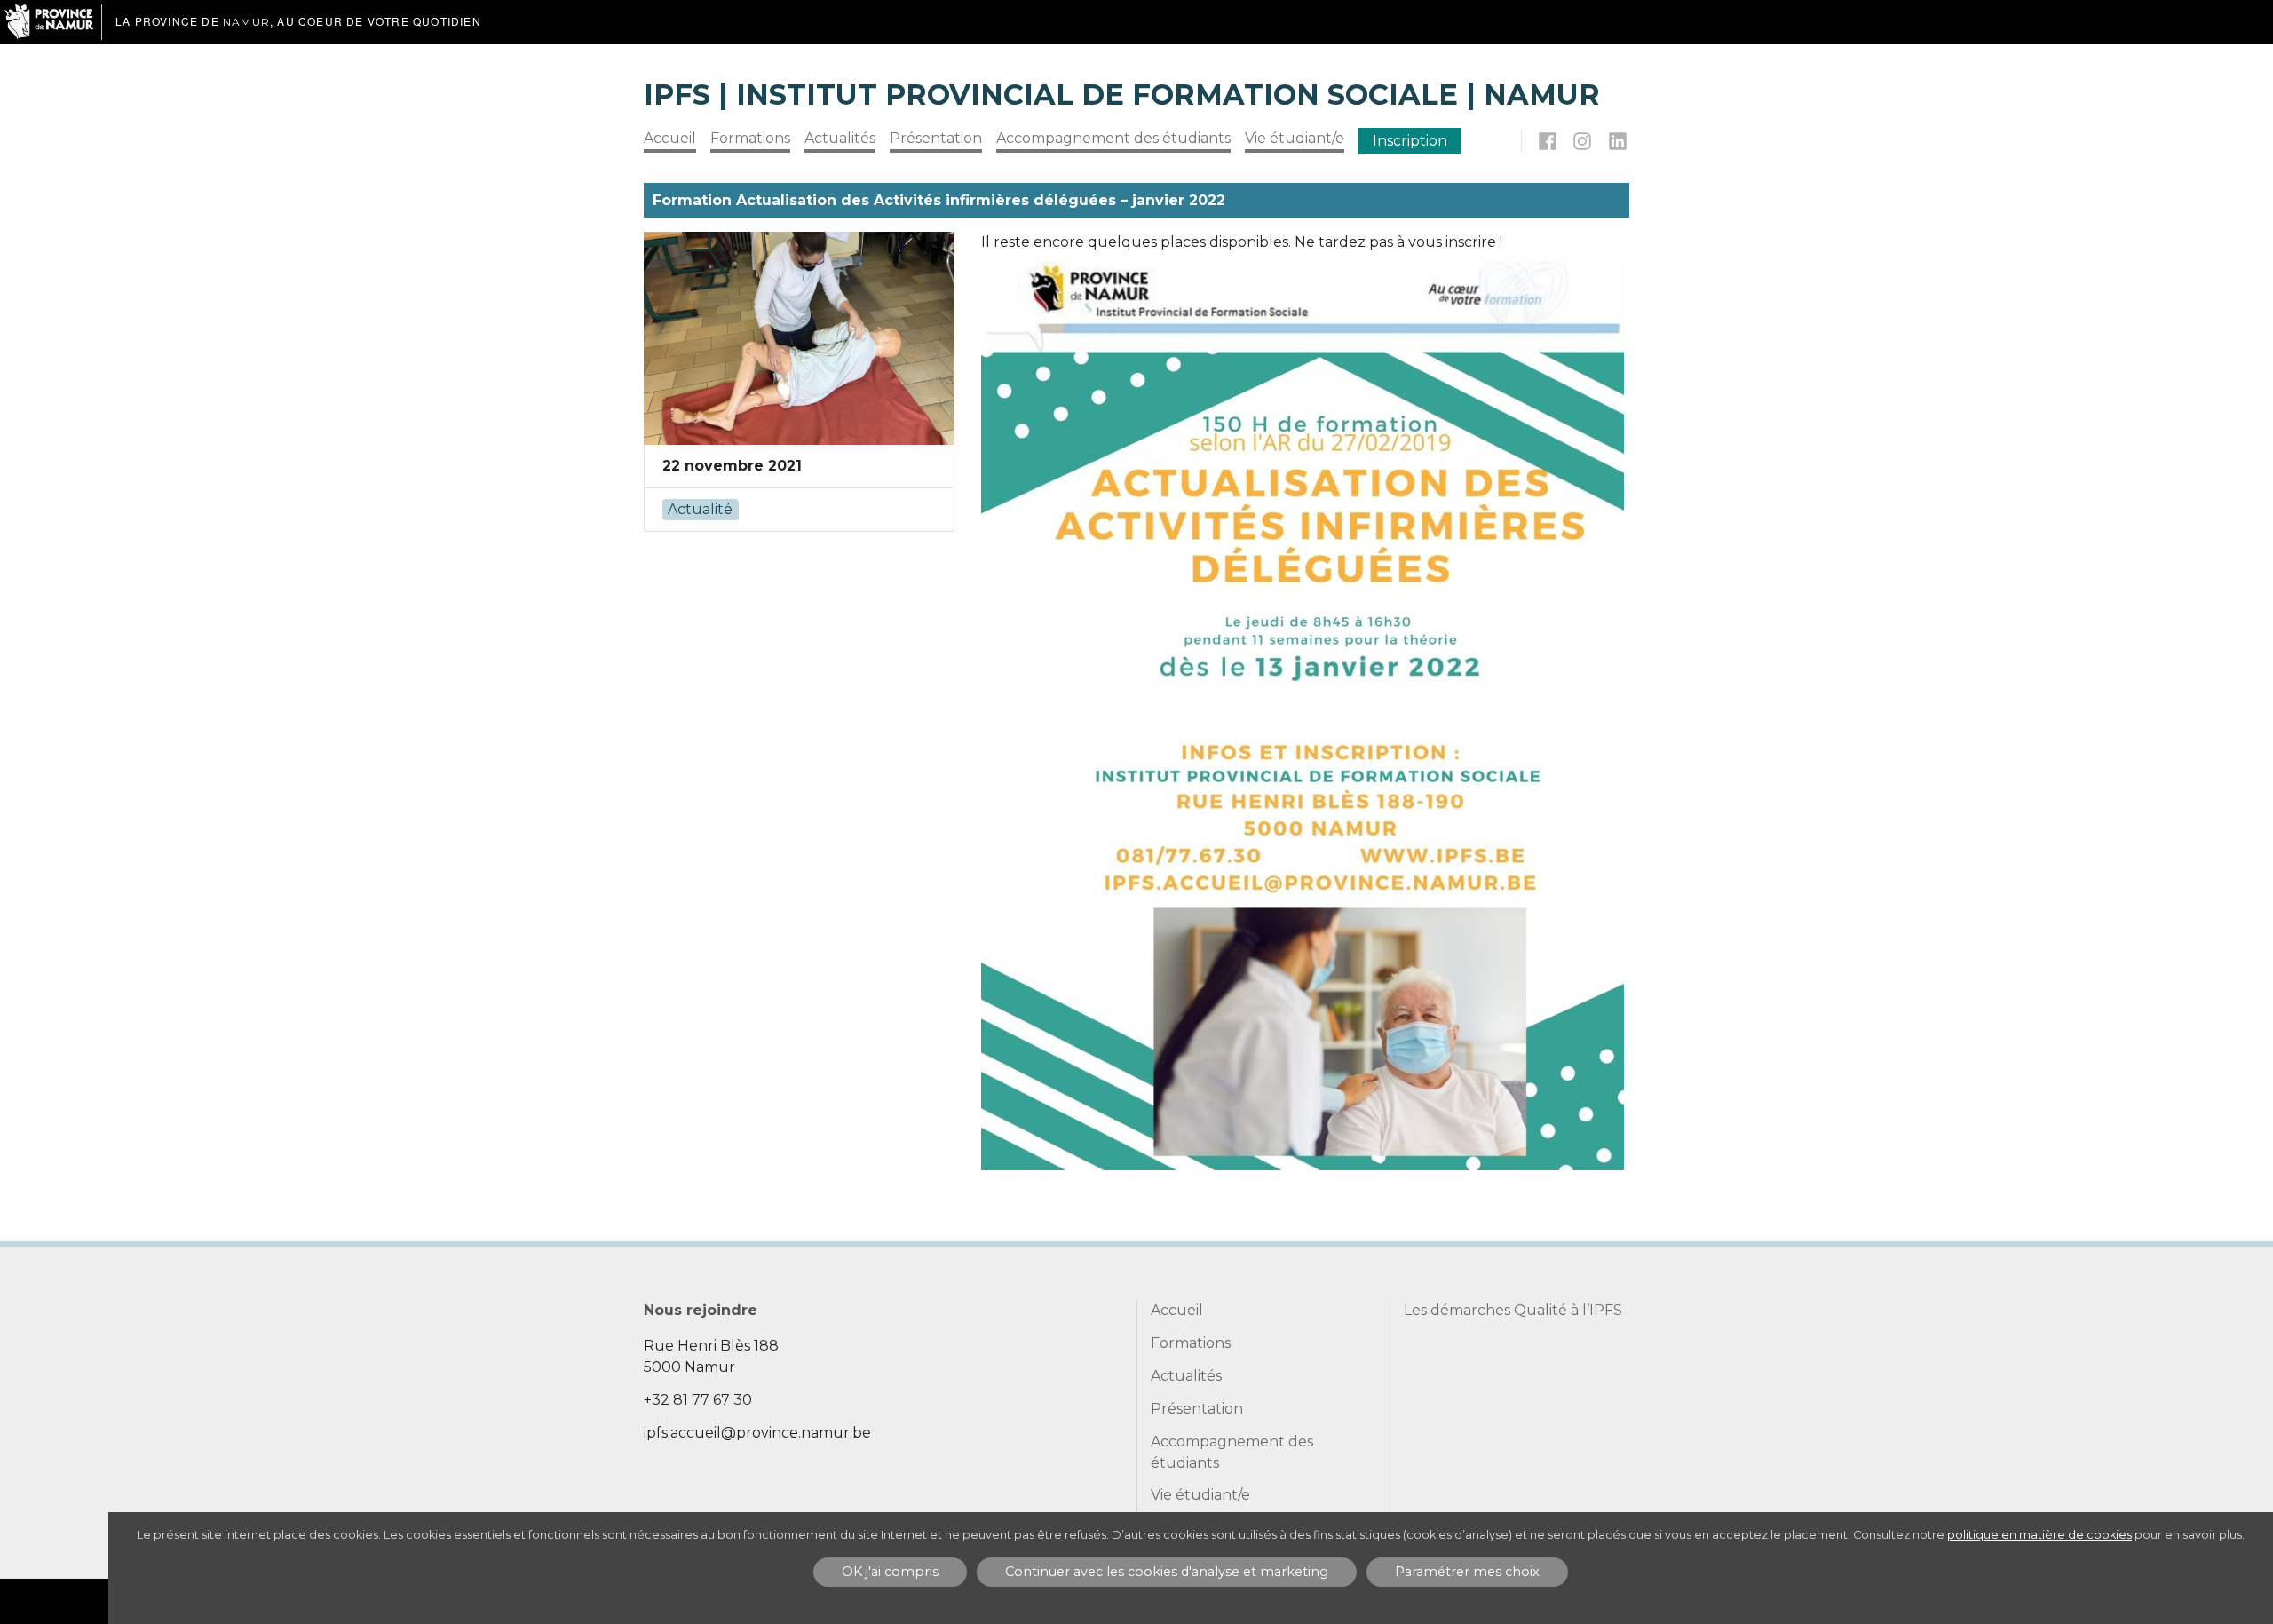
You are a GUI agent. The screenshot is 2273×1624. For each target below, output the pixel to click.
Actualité (700, 509)
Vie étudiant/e (1295, 138)
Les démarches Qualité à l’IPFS (1513, 1310)
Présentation (936, 138)
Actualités (840, 138)
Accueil (670, 138)
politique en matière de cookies (2039, 1535)
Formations (750, 138)
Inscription (1410, 141)
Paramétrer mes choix (1467, 1572)
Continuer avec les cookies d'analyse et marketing (1167, 1572)
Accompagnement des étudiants (1113, 138)
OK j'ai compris (890, 1572)
